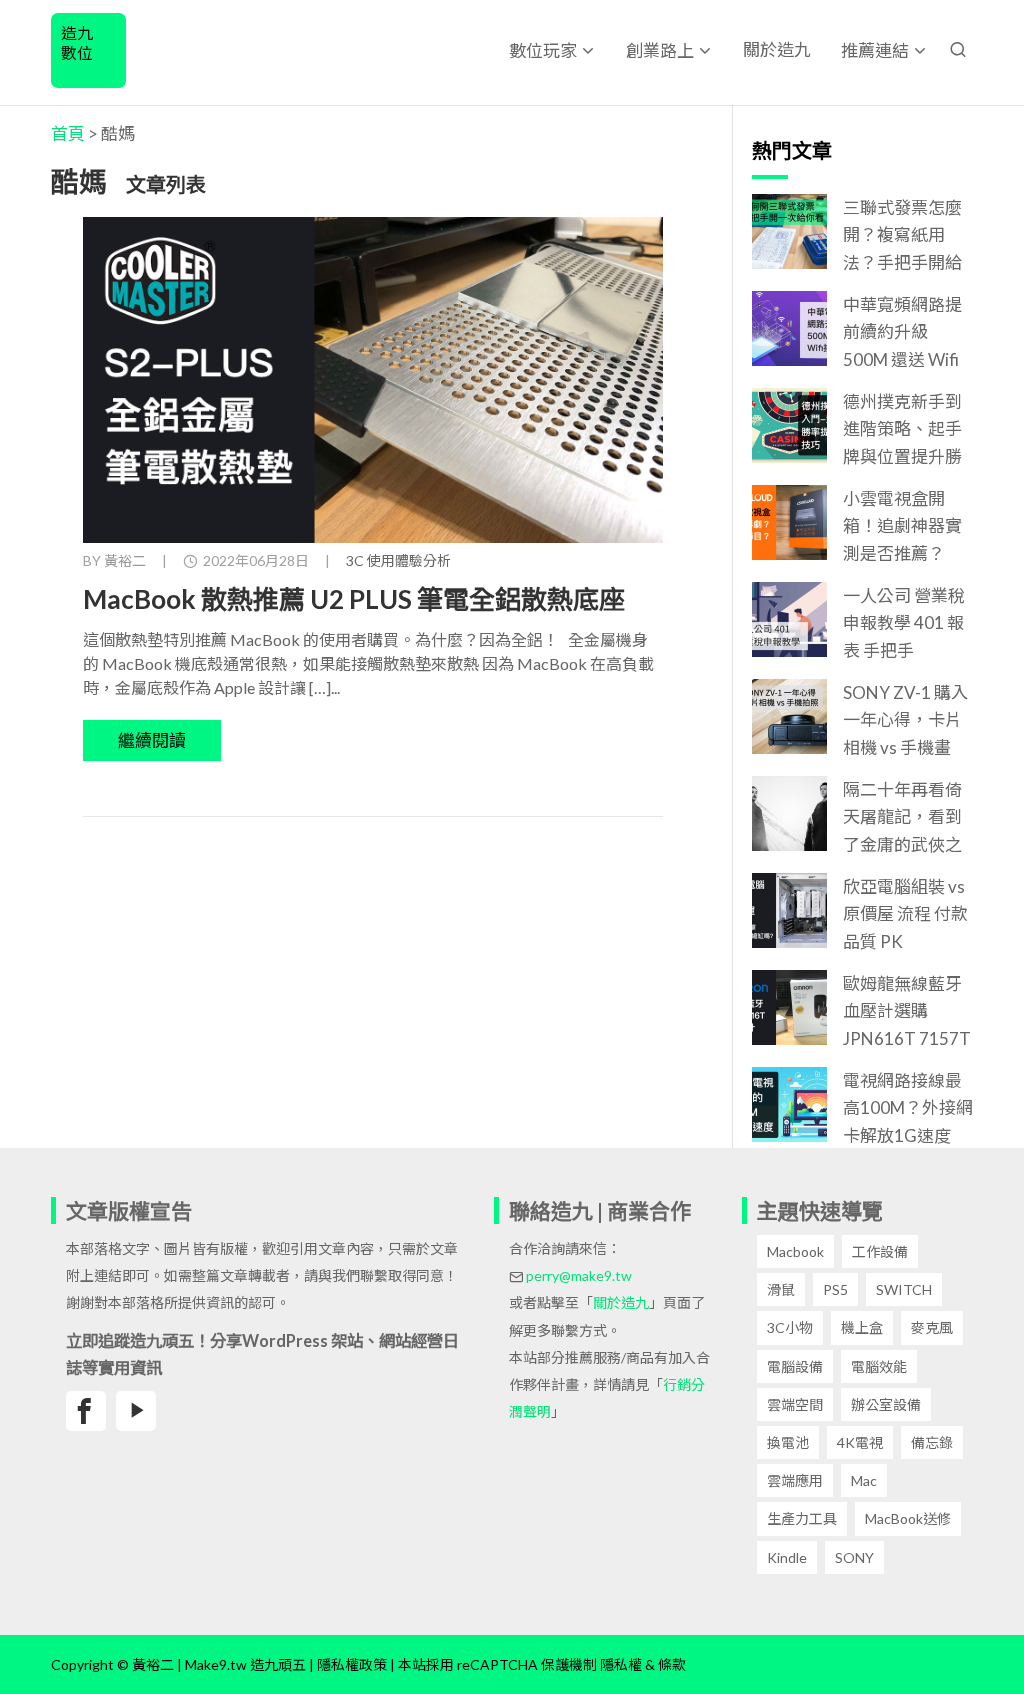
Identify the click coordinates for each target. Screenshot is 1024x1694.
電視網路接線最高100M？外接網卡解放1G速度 (908, 1107)
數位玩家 (543, 50)
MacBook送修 (908, 1518)
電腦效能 (879, 1366)
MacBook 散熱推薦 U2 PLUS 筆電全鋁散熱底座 (354, 599)
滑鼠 (781, 1289)
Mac (864, 1480)
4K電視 (860, 1442)
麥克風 (932, 1327)
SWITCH (904, 1289)
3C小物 (790, 1327)
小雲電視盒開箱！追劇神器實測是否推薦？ (902, 525)
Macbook (795, 1251)
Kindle (787, 1557)
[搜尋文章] (958, 49)
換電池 (788, 1442)
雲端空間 (795, 1404)
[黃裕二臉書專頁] (86, 1411)
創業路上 (660, 50)
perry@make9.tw (579, 1275)
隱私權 (621, 1664)
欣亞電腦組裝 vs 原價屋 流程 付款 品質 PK (905, 913)
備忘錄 (932, 1442)
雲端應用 (795, 1480)
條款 (672, 1664)
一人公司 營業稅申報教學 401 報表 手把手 (904, 622)
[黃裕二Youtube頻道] (136, 1411)
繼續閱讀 (152, 740)
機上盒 (862, 1327)
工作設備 (880, 1251)
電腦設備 (795, 1366)
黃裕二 (125, 560)
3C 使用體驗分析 (398, 560)
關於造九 (777, 49)
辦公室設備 (886, 1404)
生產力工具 (802, 1518)
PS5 (835, 1289)
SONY (854, 1557)
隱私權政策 (352, 1664)
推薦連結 (875, 50)
